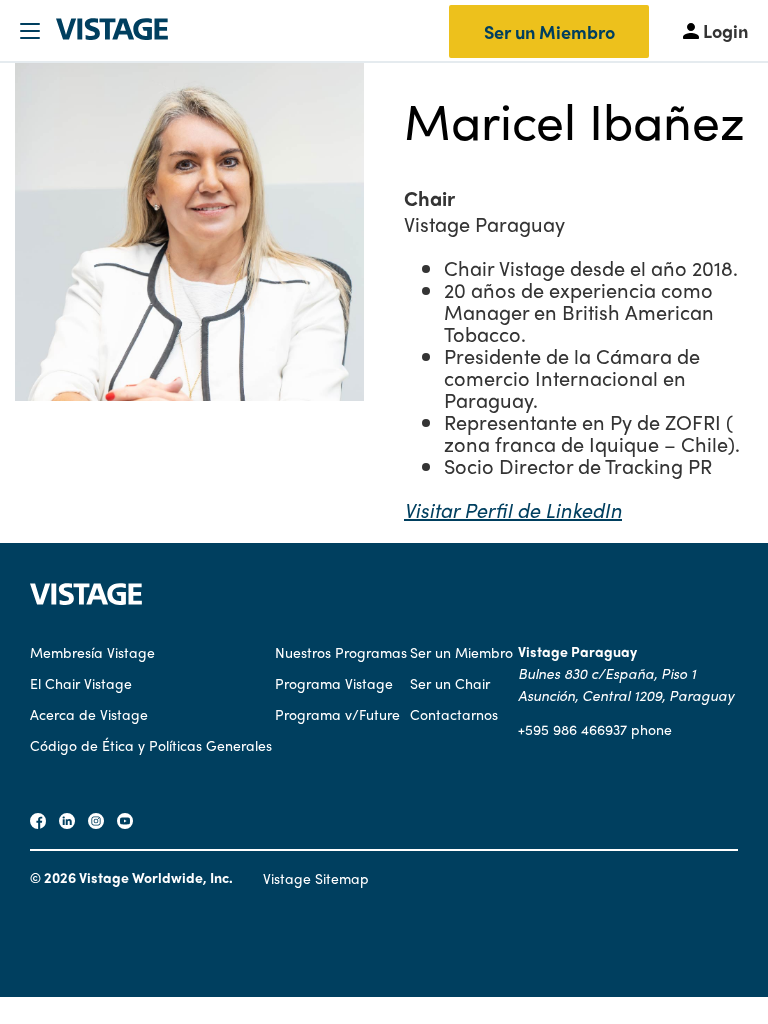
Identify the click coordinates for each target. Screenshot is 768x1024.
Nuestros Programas (341, 652)
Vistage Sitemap (316, 878)
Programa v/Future (337, 714)
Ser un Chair (450, 683)
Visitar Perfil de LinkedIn (513, 509)
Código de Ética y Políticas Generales (151, 745)
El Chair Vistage (81, 683)
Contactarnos (454, 714)
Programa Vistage (334, 683)
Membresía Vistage (92, 652)
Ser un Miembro (549, 31)
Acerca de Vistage (89, 714)
